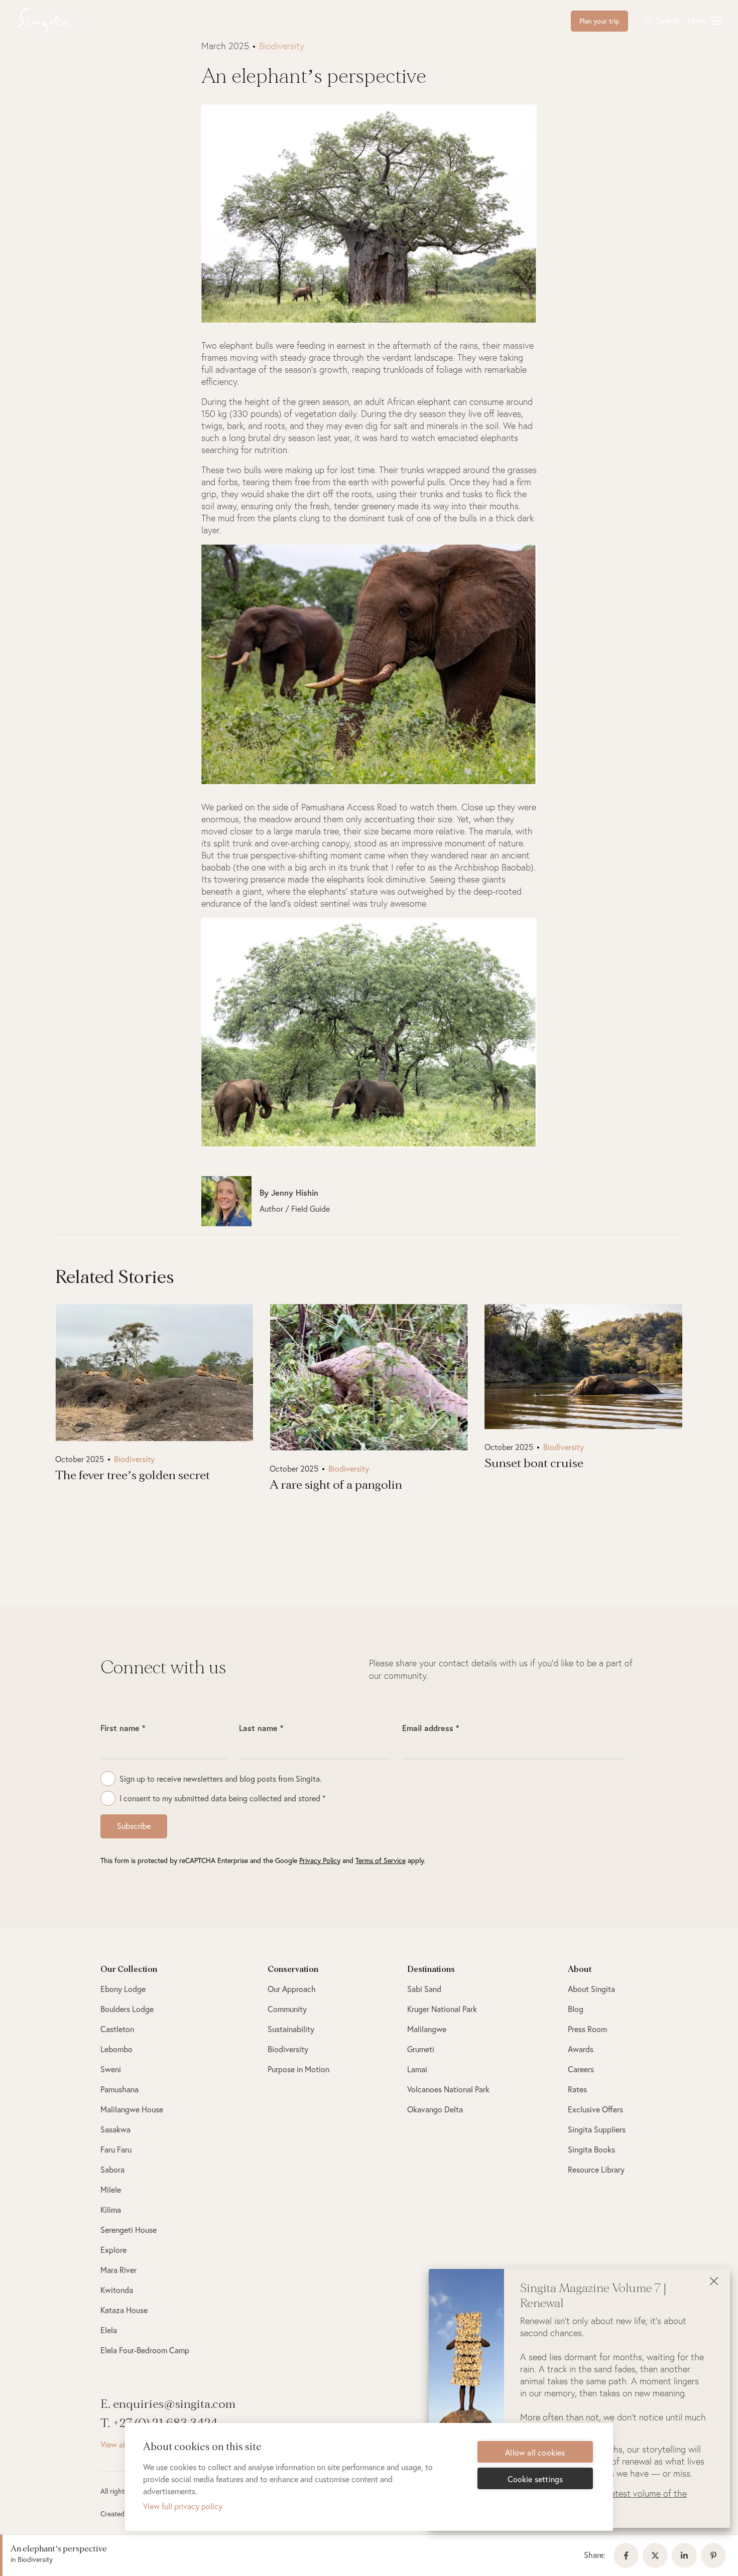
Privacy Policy (320, 1860)
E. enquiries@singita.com (168, 2404)
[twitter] (657, 2555)
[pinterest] (715, 2555)
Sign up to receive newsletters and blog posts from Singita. (221, 1778)
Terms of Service (381, 1860)
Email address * (430, 1728)
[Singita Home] (59, 21)
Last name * (261, 1728)
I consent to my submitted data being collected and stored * (222, 1798)
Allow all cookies (535, 2452)
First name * (123, 1728)
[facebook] (628, 2555)
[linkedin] (686, 2555)
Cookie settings (535, 2479)
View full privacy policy (183, 2506)
